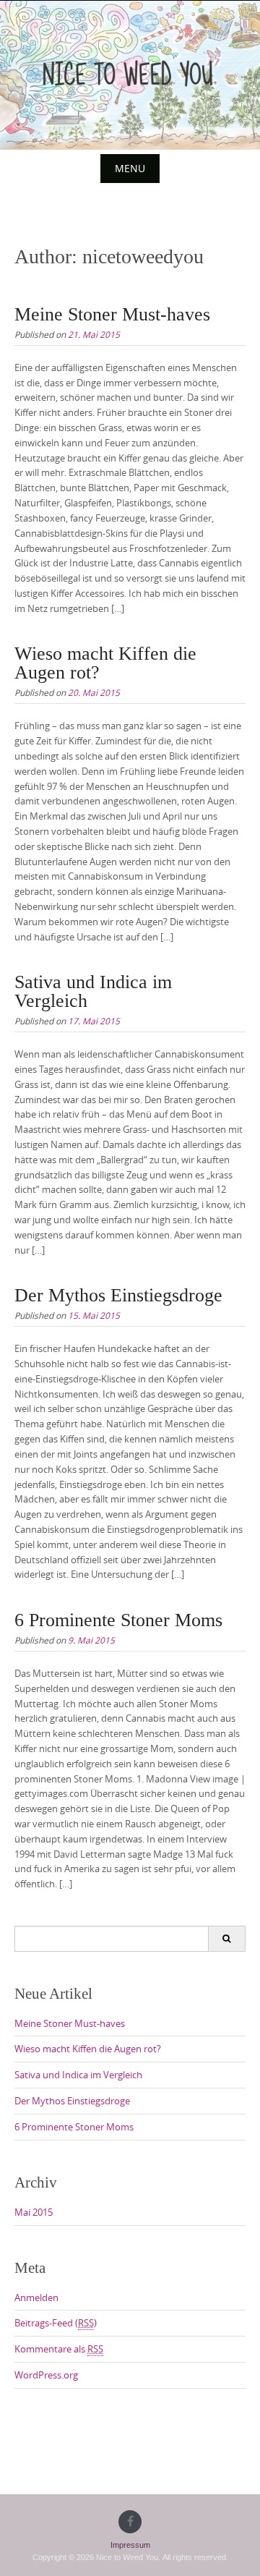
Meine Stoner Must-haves (112, 314)
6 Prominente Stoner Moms (118, 1620)
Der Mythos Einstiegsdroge (118, 1295)
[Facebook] (130, 2522)
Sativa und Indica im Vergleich (93, 991)
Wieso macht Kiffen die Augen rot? (105, 663)
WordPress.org (46, 2375)
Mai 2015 (34, 2212)
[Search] (226, 1939)
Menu (130, 168)
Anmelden (36, 2297)
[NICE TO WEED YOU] (130, 72)
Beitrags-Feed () (56, 2323)
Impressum (130, 2545)
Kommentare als (59, 2349)
